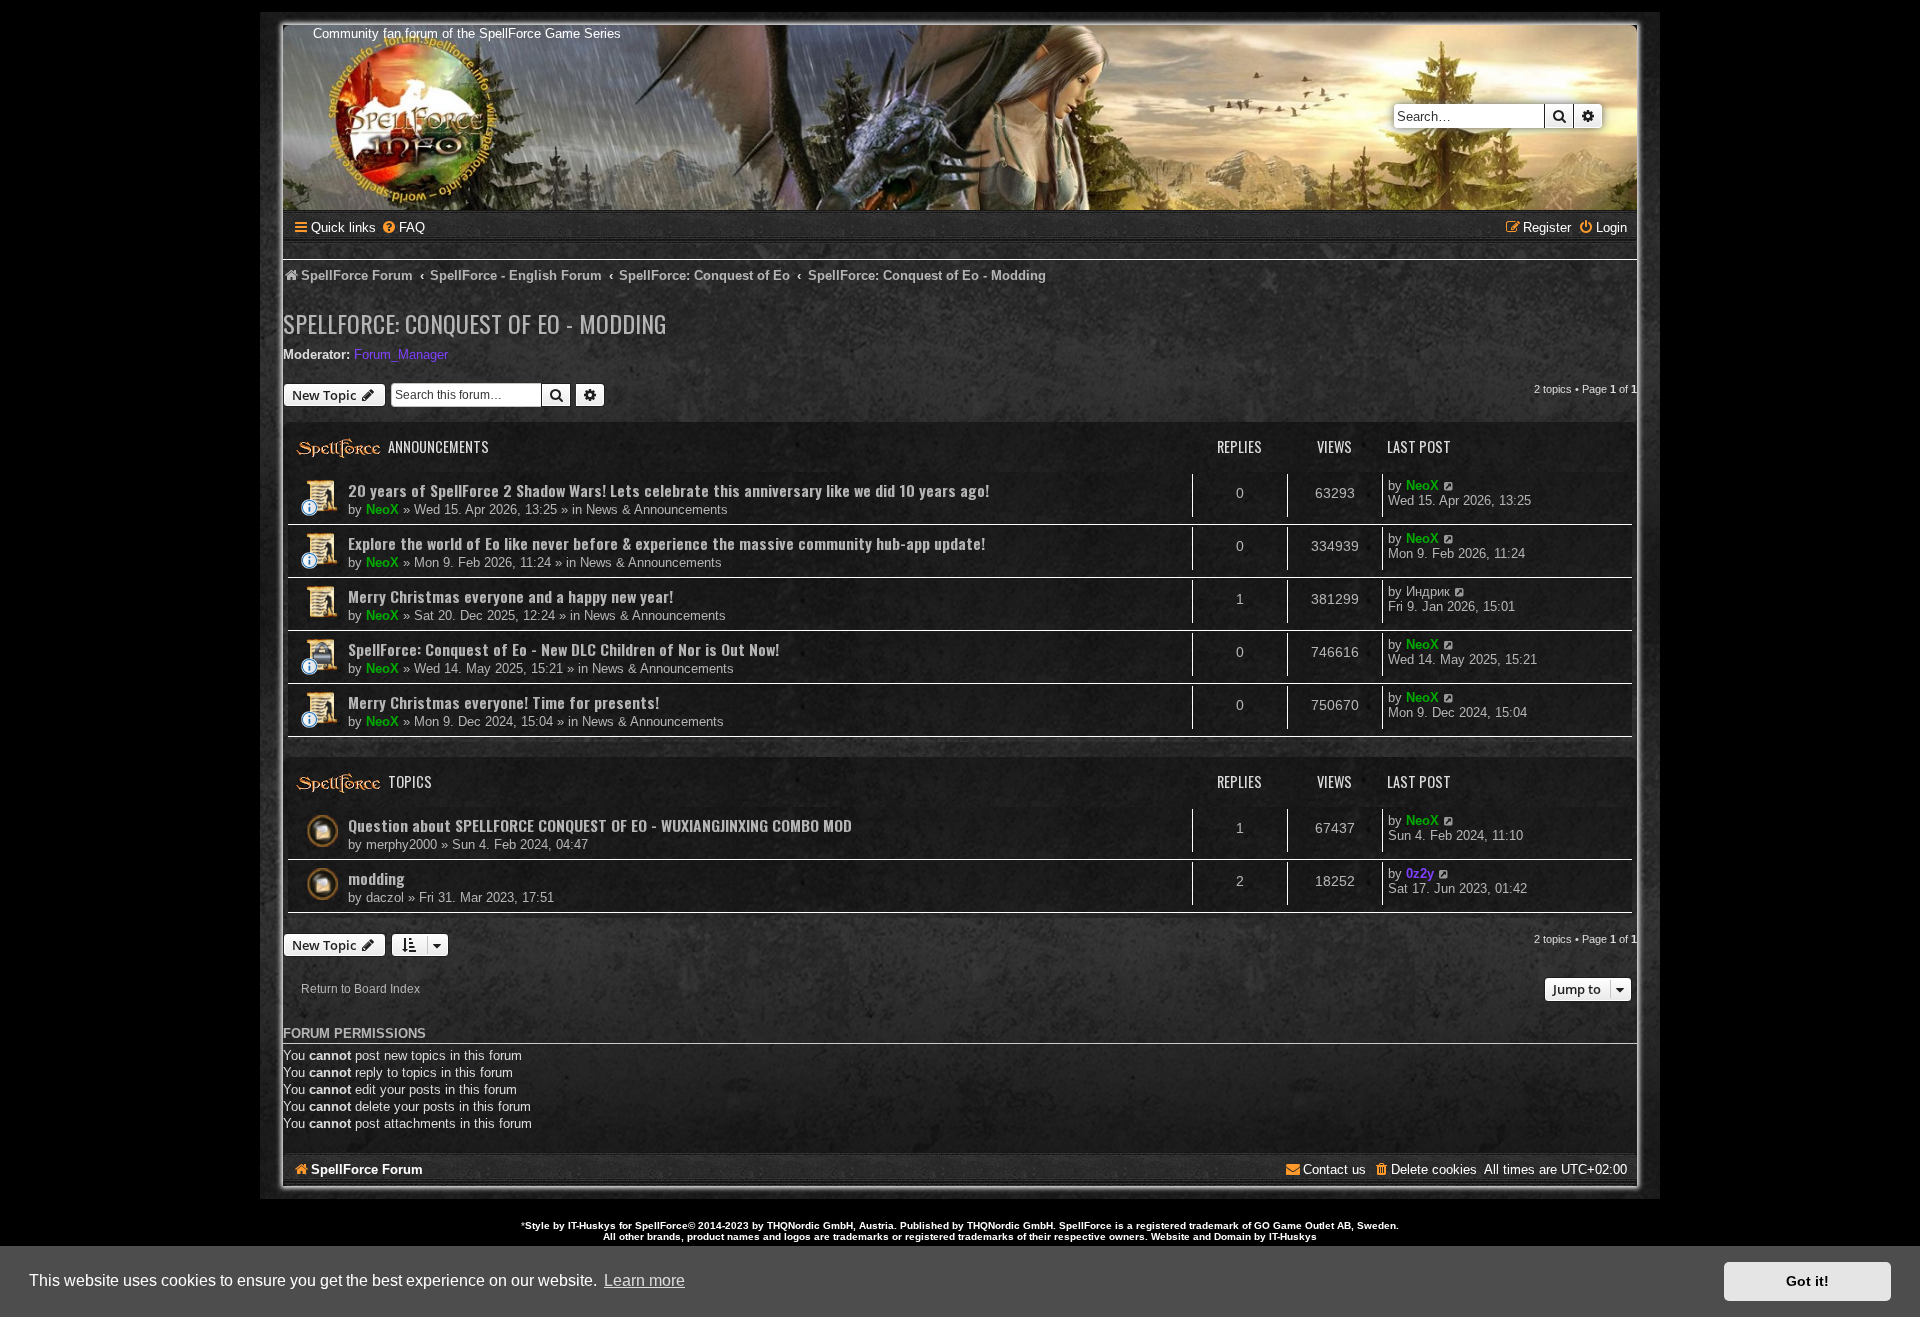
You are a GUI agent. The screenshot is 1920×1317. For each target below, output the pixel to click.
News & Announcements (657, 509)
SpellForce (661, 1225)
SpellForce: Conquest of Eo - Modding (474, 323)
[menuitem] (403, 227)
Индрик (1428, 591)
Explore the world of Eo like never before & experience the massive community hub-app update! (666, 543)
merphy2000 (401, 844)
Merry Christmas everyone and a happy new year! (510, 596)
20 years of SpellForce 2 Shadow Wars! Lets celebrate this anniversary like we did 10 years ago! (668, 490)
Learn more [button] (644, 1280)
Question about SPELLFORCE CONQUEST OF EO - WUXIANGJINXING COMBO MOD (600, 825)
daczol (385, 897)
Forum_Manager (401, 354)
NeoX (382, 509)
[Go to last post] (1449, 485)
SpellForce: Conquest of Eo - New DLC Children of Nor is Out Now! (563, 649)
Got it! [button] (1807, 1281)
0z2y (1420, 873)
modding (376, 878)
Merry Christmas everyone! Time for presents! (503, 702)
